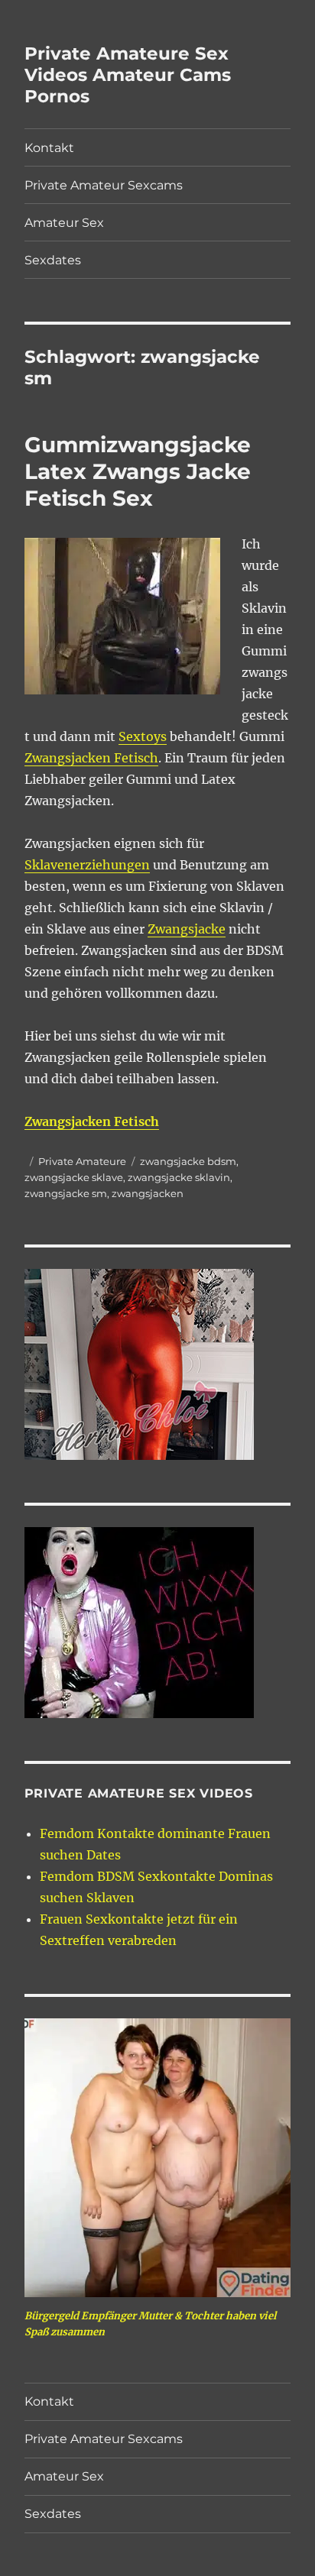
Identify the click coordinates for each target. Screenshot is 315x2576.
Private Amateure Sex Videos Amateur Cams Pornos (128, 75)
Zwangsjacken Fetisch (91, 758)
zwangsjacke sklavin (179, 1177)
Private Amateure (82, 1161)
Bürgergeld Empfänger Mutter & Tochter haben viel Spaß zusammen (150, 2324)
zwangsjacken (148, 1193)
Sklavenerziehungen (87, 865)
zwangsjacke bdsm (188, 1161)
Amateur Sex (64, 223)
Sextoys (143, 736)
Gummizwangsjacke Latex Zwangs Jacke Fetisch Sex (138, 471)
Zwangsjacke (187, 929)
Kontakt (49, 148)
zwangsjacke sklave (74, 1177)
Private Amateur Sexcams (104, 185)
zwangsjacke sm (66, 1193)
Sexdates (53, 260)
